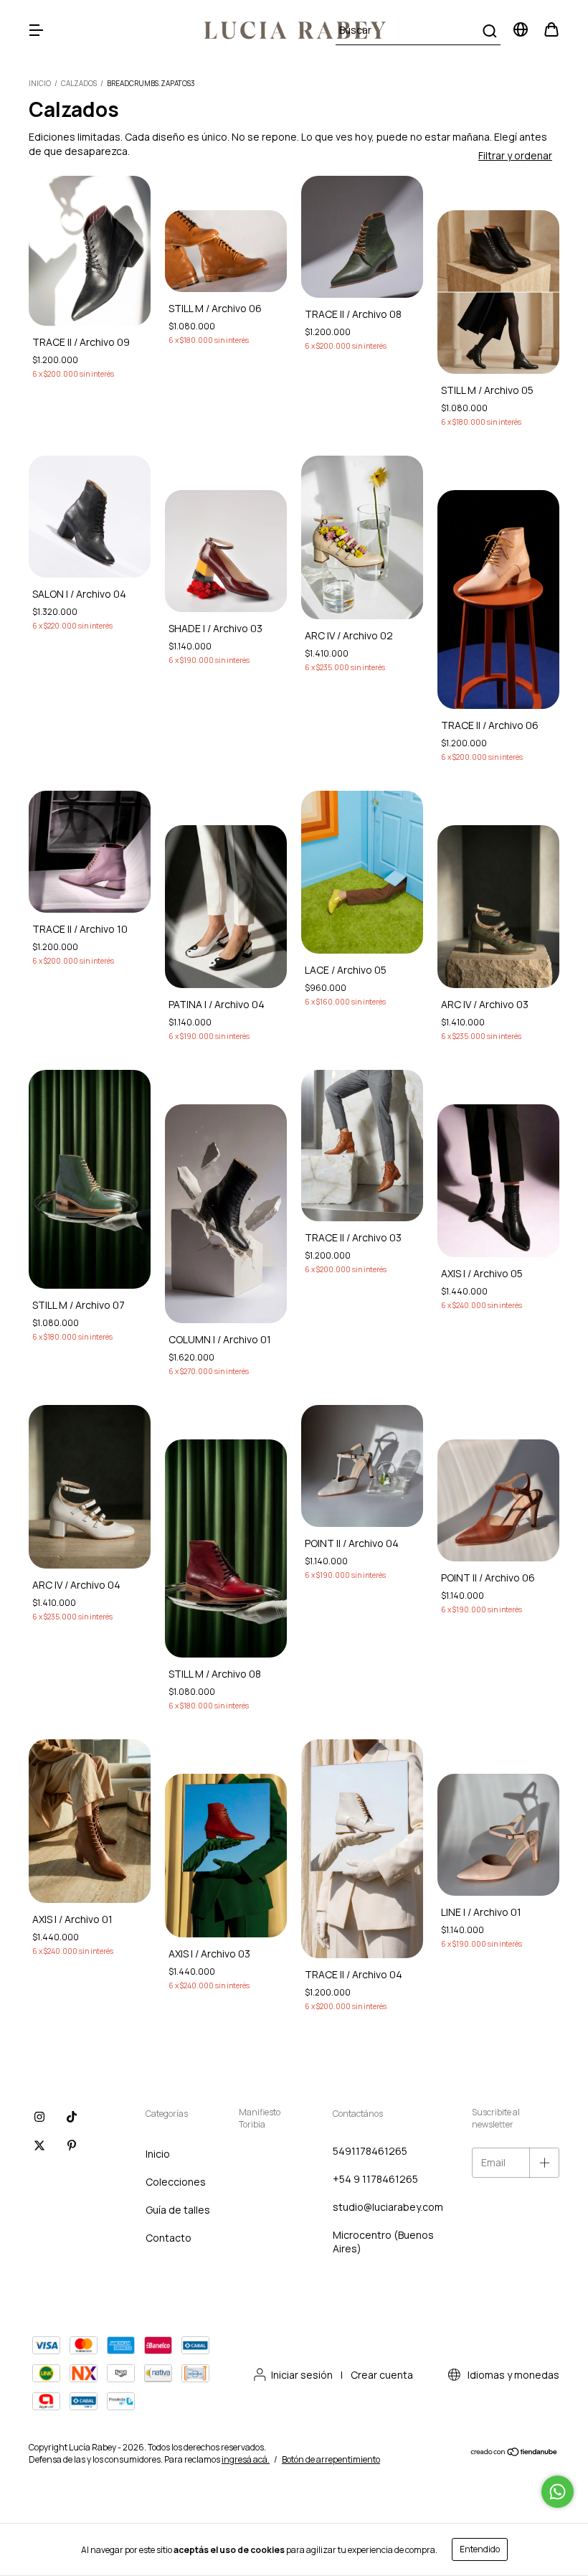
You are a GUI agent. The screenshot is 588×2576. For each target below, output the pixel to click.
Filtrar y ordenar (515, 155)
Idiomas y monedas (512, 2375)
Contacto (169, 2238)
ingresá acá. (246, 2459)
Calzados (79, 83)
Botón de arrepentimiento (331, 2459)
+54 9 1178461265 (375, 2179)
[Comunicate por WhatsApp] (558, 2492)
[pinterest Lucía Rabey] (72, 2145)
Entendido (480, 2549)
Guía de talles (178, 2210)
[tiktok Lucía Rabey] (72, 2117)
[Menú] (36, 30)
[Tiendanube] (514, 2454)
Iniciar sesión (302, 2375)
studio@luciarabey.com (388, 2207)
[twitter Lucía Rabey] (39, 2145)
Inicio (40, 83)
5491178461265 (370, 2151)
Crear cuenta (382, 2375)
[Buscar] (489, 31)
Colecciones (176, 2182)
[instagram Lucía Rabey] (39, 2117)
